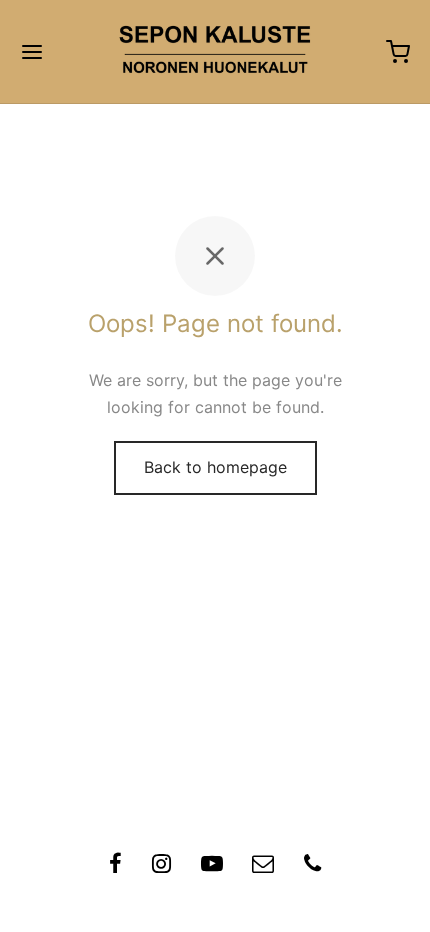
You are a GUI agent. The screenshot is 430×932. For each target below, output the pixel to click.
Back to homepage (215, 467)
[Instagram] (161, 866)
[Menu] (32, 52)
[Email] (263, 866)
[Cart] (398, 52)
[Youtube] (212, 866)
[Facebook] (115, 866)
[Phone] (312, 866)
